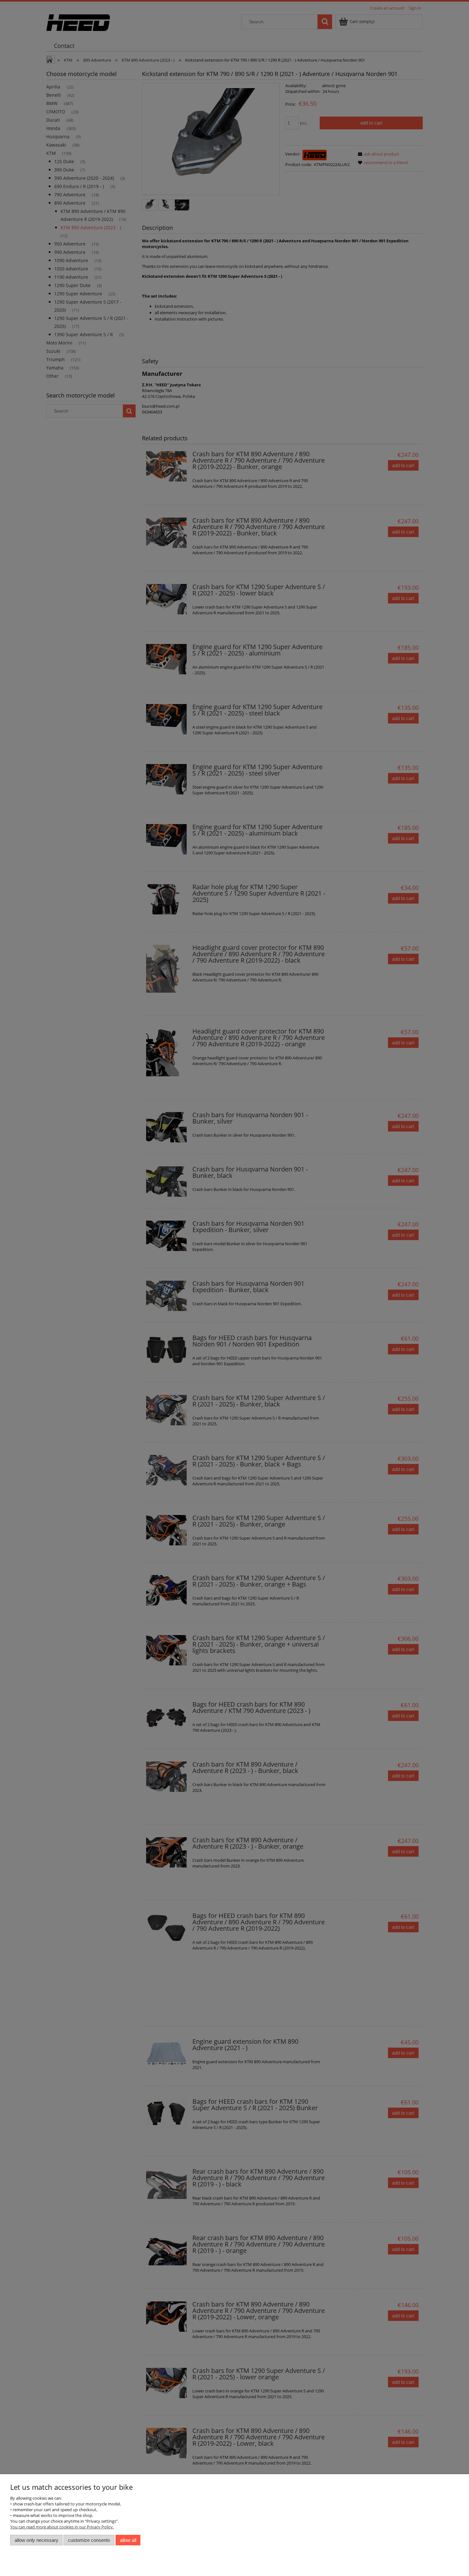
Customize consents (89, 2540)
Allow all (128, 2540)
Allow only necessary (37, 2540)
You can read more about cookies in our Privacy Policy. (62, 2527)
